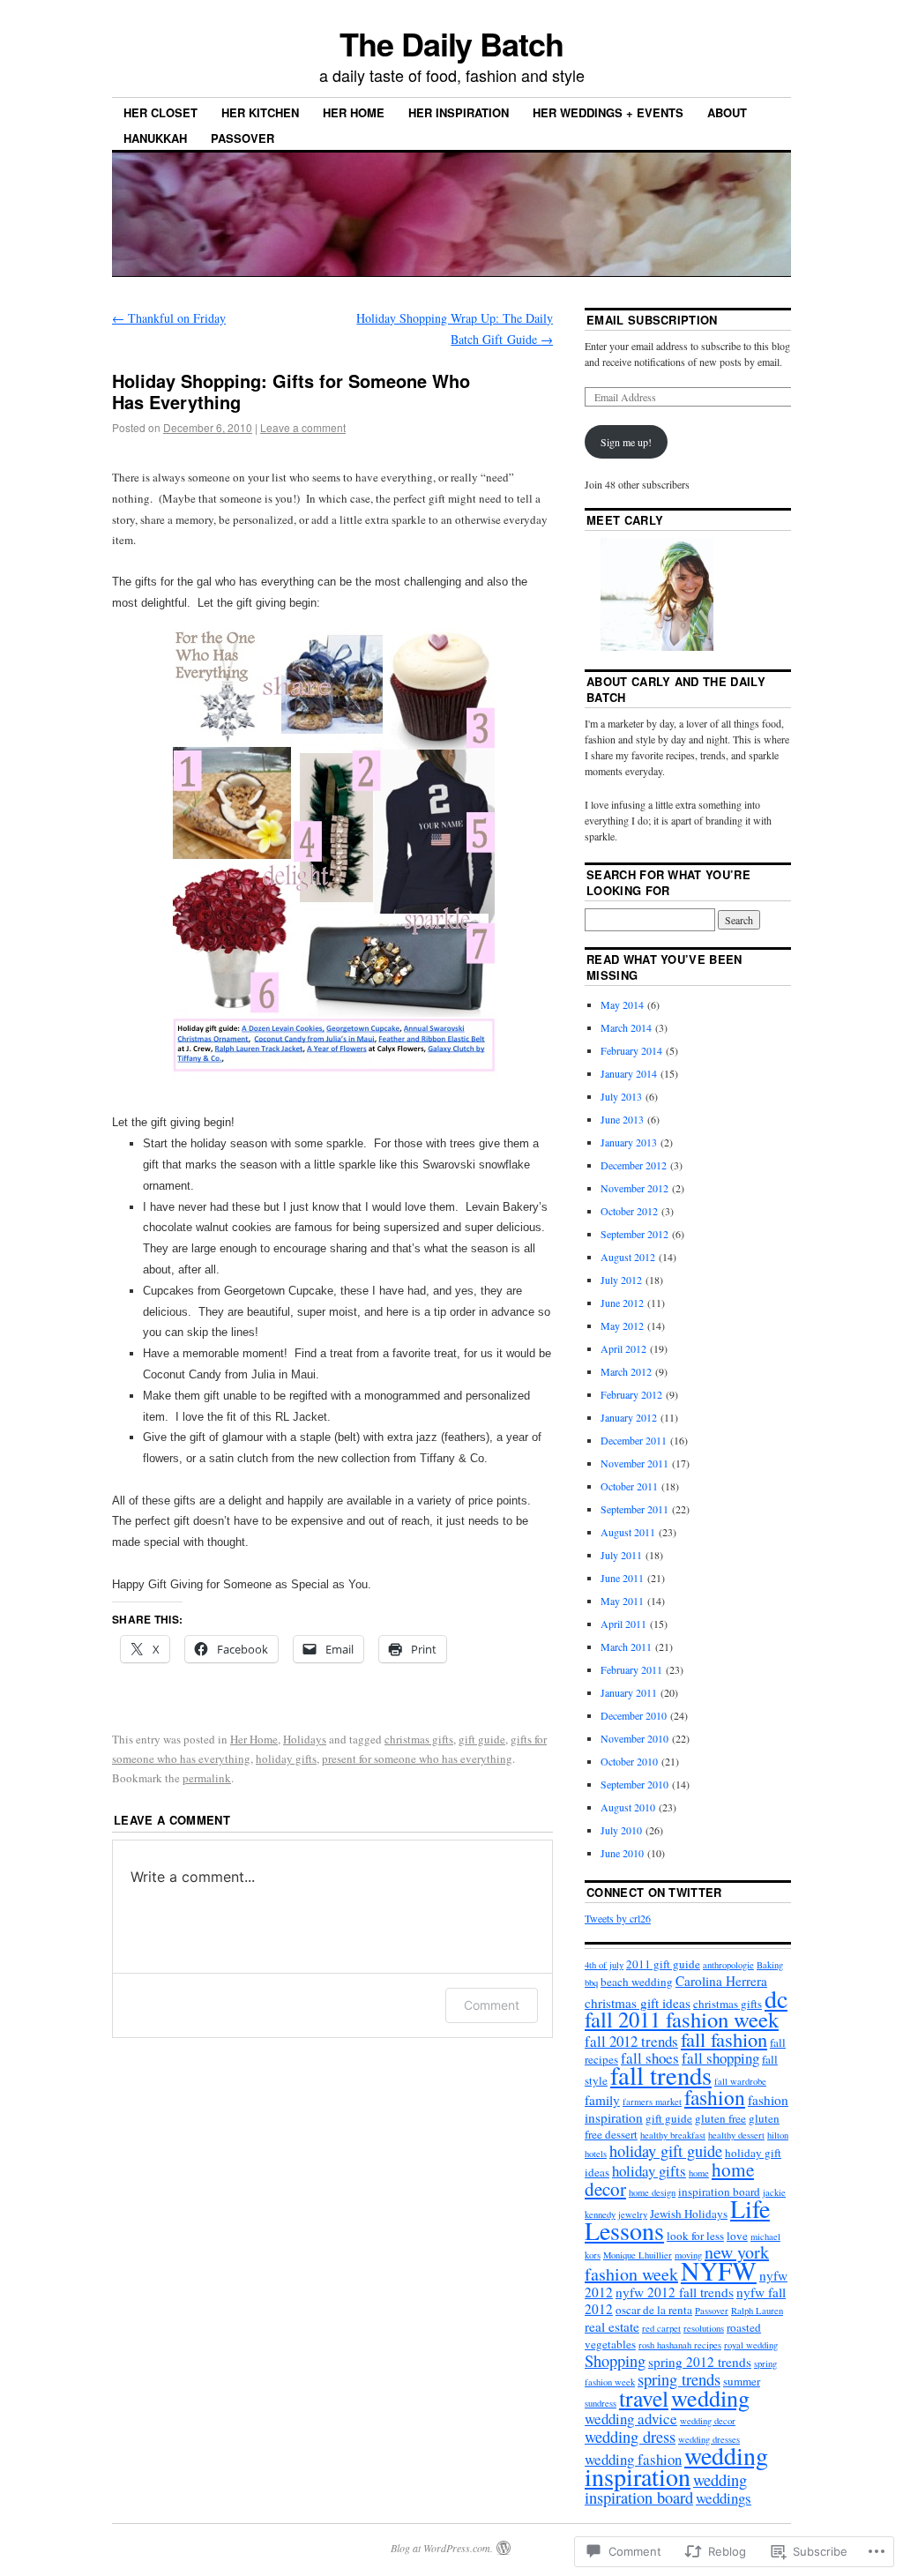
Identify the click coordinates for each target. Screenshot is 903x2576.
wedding (710, 2397)
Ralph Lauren (757, 2311)
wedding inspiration (676, 2466)
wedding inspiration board (666, 2489)
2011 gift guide (663, 1964)
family (602, 2100)
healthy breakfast (673, 2135)
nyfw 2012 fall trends (675, 2292)
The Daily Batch (451, 43)
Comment (492, 2005)
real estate (612, 2326)
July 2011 (621, 1555)
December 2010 (634, 1715)
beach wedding (637, 1982)
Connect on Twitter (654, 1892)
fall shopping (720, 2058)
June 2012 (622, 1303)
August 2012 (628, 1257)
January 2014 (629, 1073)
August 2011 (628, 1532)
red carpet (661, 2328)
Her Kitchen (260, 112)
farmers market (652, 2102)
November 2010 (634, 1738)
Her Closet (160, 112)
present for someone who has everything (417, 1758)
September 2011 (634, 1509)
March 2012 (626, 1371)
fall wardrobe (740, 2081)
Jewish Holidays (689, 2214)
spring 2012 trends (700, 2362)
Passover (243, 138)
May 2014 (622, 1004)
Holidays (305, 1739)
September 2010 (634, 1784)
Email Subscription (652, 320)
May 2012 (622, 1325)
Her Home (354, 112)
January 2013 (629, 1142)
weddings (724, 2498)
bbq (591, 1982)
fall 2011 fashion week (682, 2019)
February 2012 (631, 1394)
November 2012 (634, 1188)
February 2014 (631, 1050)
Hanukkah (155, 138)
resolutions (704, 2328)
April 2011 (623, 1624)
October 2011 (629, 1486)
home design (652, 2192)
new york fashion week (677, 2263)
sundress (601, 2403)
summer (742, 2381)
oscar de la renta (654, 2310)
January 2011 (629, 1692)
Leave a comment (303, 427)
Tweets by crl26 (618, 1918)
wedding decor (708, 2421)
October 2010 (629, 1761)
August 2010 (628, 1807)
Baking (770, 1965)
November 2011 (634, 1463)
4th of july (604, 1965)
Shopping (615, 2361)
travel (644, 2398)
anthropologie (728, 1965)
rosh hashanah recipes (680, 2345)
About (727, 112)
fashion (715, 2097)
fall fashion (724, 2039)
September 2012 (634, 1234)
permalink (207, 1778)
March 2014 (626, 1027)
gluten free (720, 2118)
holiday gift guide (666, 2151)
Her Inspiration (459, 112)
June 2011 (622, 1578)
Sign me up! (626, 442)
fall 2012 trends (631, 2041)
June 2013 (622, 1119)
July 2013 (621, 1096)
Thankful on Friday (169, 318)
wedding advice (631, 2419)
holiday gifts (286, 1758)
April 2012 (623, 1348)
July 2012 (621, 1280)
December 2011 (634, 1440)
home (699, 2173)
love (737, 2236)
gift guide (482, 1739)
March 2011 (626, 1646)
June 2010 (622, 1853)
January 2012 (629, 1417)
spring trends (679, 2379)
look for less (695, 2236)
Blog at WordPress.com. (442, 2548)
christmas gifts (419, 1739)
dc (776, 1998)
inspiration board (719, 2191)
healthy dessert (736, 2135)
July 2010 (621, 1830)
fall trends (661, 2075)
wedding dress (630, 2437)
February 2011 (631, 1669)
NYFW (719, 2270)
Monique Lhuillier (638, 2255)
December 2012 (634, 1165)
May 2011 (622, 1601)
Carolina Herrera (721, 1981)
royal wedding (751, 2345)
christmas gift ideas (638, 2003)
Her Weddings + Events (608, 112)
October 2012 (629, 1211)
